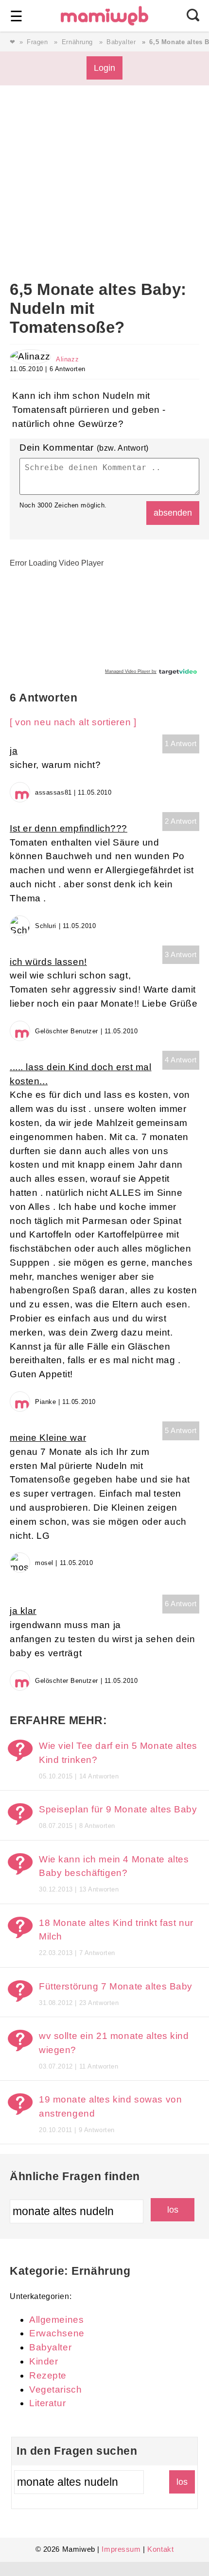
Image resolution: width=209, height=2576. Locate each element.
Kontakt (160, 2549)
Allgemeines (56, 2320)
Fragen (37, 42)
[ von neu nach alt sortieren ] (73, 722)
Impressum (121, 2549)
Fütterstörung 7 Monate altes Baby (116, 1986)
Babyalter (121, 42)
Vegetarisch (55, 2389)
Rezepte (48, 2375)
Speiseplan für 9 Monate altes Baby (118, 1809)
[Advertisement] (104, 198)
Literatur (47, 2403)
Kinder (44, 2361)
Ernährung (77, 42)
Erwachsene (57, 2333)
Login (104, 68)
